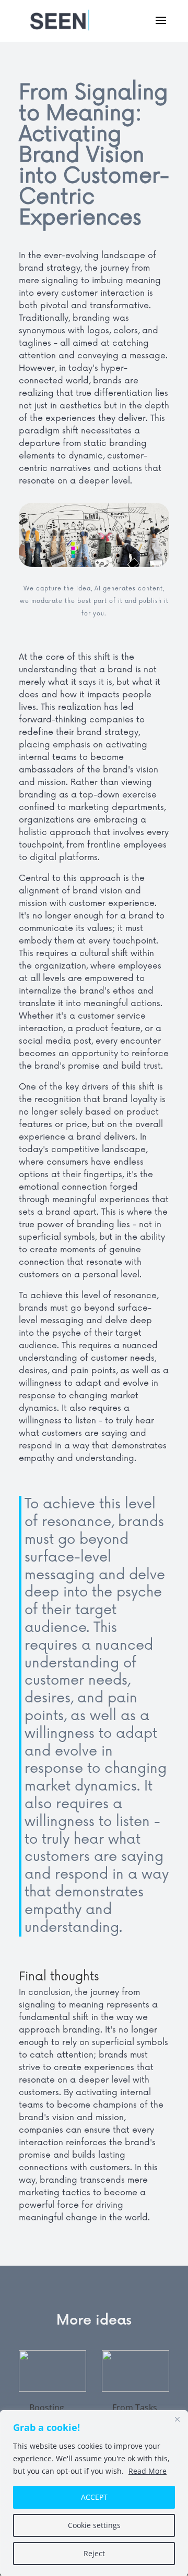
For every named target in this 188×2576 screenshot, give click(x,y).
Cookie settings (94, 2525)
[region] (94, 2493)
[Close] (177, 2419)
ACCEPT (94, 2497)
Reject (94, 2553)
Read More (148, 2471)
